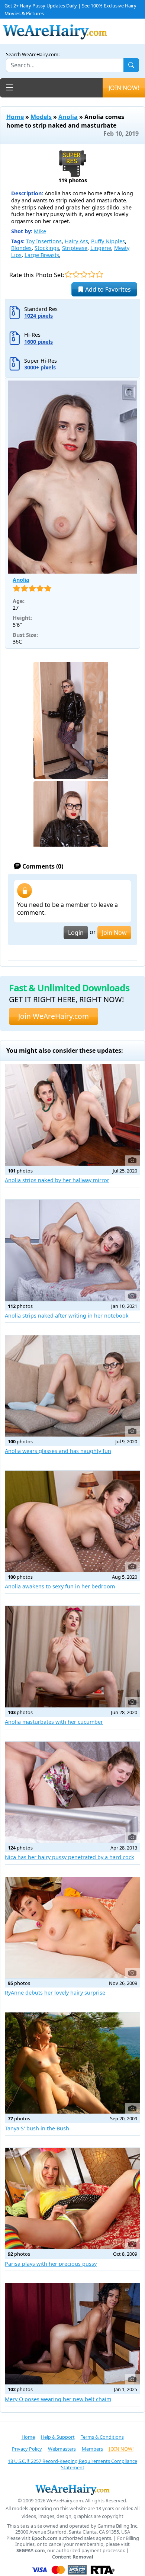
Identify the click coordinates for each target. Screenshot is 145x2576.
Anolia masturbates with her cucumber (54, 1722)
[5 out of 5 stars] (99, 274)
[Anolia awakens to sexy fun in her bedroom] (72, 1521)
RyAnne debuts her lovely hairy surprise (55, 1993)
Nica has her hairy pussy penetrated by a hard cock (70, 1857)
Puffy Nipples (108, 241)
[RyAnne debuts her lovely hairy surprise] (72, 1928)
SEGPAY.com (31, 2551)
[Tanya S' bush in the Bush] (72, 2063)
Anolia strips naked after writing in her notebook (67, 1316)
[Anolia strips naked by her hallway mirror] (72, 1115)
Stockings (47, 248)
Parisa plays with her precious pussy (51, 2264)
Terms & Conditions (102, 2437)
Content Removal (73, 2557)
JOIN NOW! (124, 88)
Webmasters (62, 2449)
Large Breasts (42, 255)
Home (15, 117)
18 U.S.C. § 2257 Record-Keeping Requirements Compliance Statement (72, 2464)
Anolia (68, 117)
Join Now (114, 933)
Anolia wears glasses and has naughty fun (58, 1451)
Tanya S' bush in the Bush (37, 2128)
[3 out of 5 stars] (84, 274)
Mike (40, 231)
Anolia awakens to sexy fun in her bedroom (60, 1586)
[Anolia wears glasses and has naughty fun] (72, 1386)
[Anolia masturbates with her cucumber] (72, 1656)
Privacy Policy (27, 2449)
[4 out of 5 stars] (92, 274)
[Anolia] (72, 477)
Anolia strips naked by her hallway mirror (57, 1180)
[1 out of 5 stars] (68, 274)
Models (41, 117)
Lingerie (101, 248)
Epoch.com (45, 2538)
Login (76, 933)
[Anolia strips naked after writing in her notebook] (72, 1250)
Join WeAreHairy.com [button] (54, 1016)
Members (92, 2449)
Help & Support (58, 2437)
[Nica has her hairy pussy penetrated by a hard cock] (72, 1792)
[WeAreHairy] (72, 2489)
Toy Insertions (44, 241)
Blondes (21, 248)
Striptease (75, 248)
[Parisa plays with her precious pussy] (72, 2198)
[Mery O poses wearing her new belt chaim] (72, 2334)
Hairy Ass (76, 241)
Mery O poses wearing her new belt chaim (58, 2399)
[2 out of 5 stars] (76, 274)
